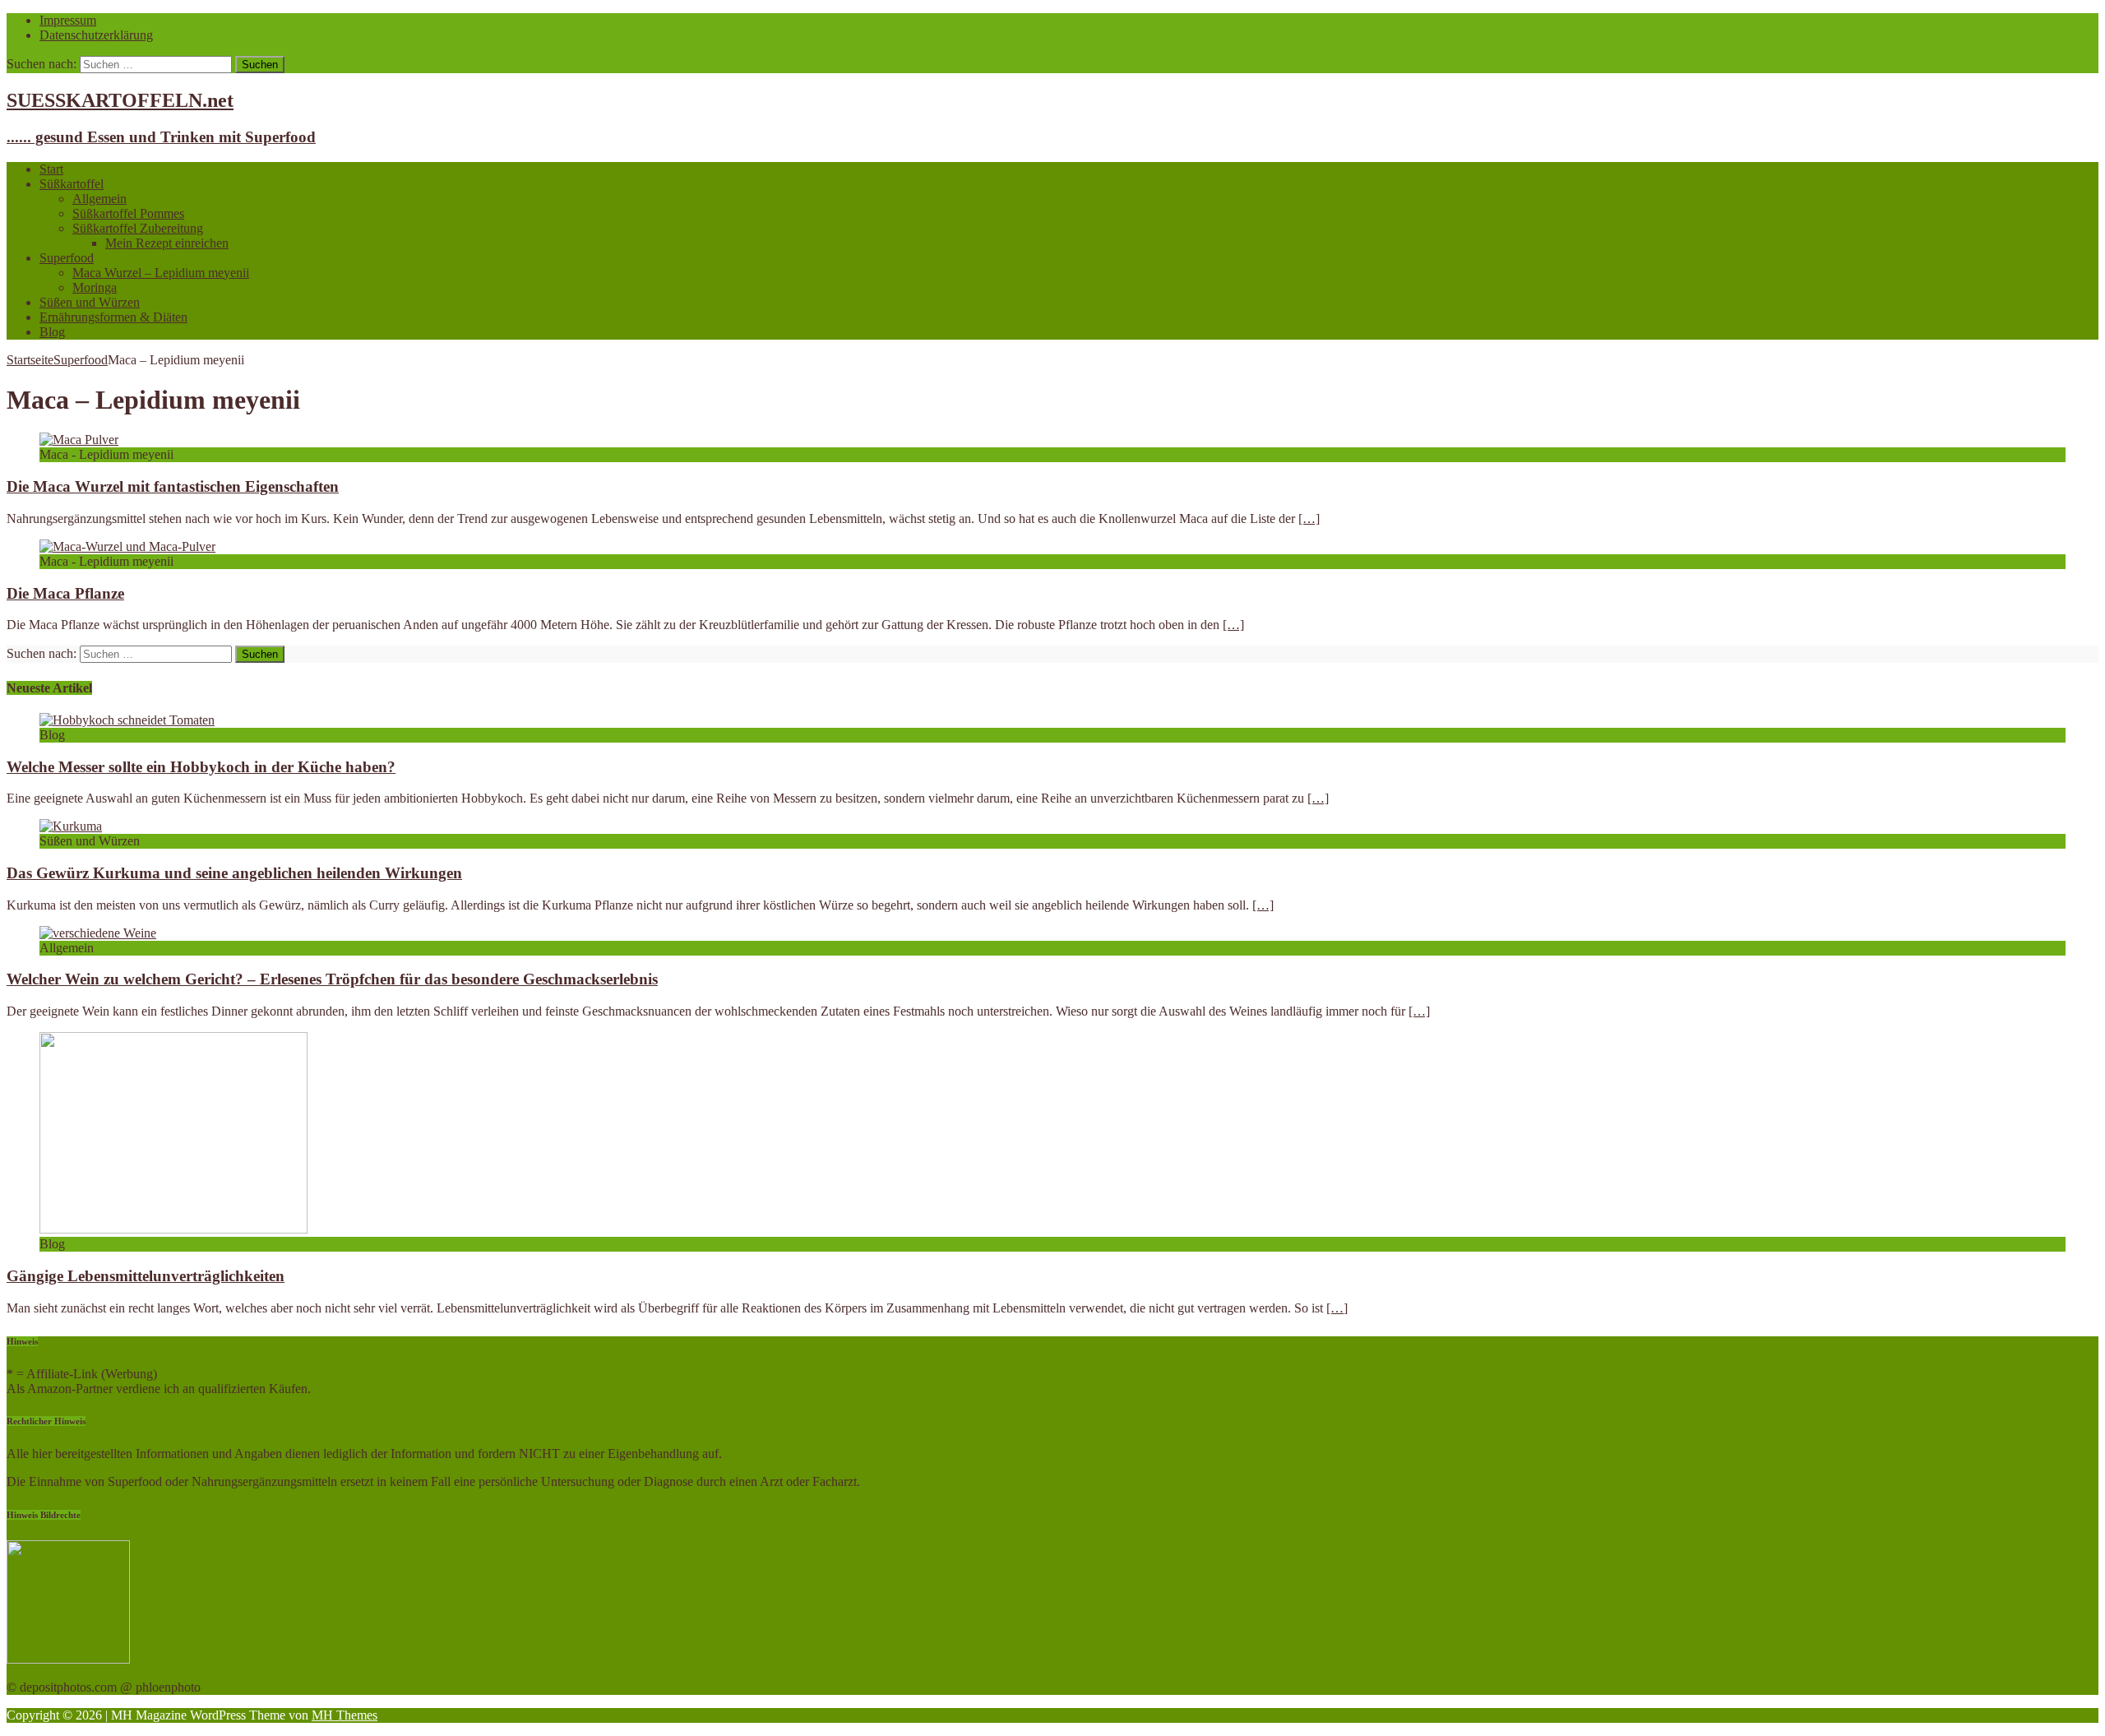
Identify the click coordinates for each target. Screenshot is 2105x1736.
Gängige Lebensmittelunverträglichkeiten (146, 1276)
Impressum (68, 20)
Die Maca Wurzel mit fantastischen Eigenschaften (173, 486)
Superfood (67, 258)
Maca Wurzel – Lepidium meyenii (161, 273)
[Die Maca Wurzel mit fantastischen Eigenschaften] (79, 440)
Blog (52, 332)
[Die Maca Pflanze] (127, 546)
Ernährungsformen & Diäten (113, 317)
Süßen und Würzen (90, 302)
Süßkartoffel (72, 184)
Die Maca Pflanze (65, 593)
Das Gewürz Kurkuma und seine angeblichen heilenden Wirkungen (234, 873)
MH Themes (345, 1715)
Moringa (95, 287)
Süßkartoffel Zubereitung (138, 228)
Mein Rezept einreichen (167, 243)
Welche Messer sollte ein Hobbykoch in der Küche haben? (201, 767)
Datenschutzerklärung (96, 35)
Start (51, 169)
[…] (1309, 518)
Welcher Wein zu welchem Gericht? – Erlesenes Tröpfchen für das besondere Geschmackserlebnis (332, 979)
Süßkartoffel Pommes (128, 213)
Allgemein (99, 199)
